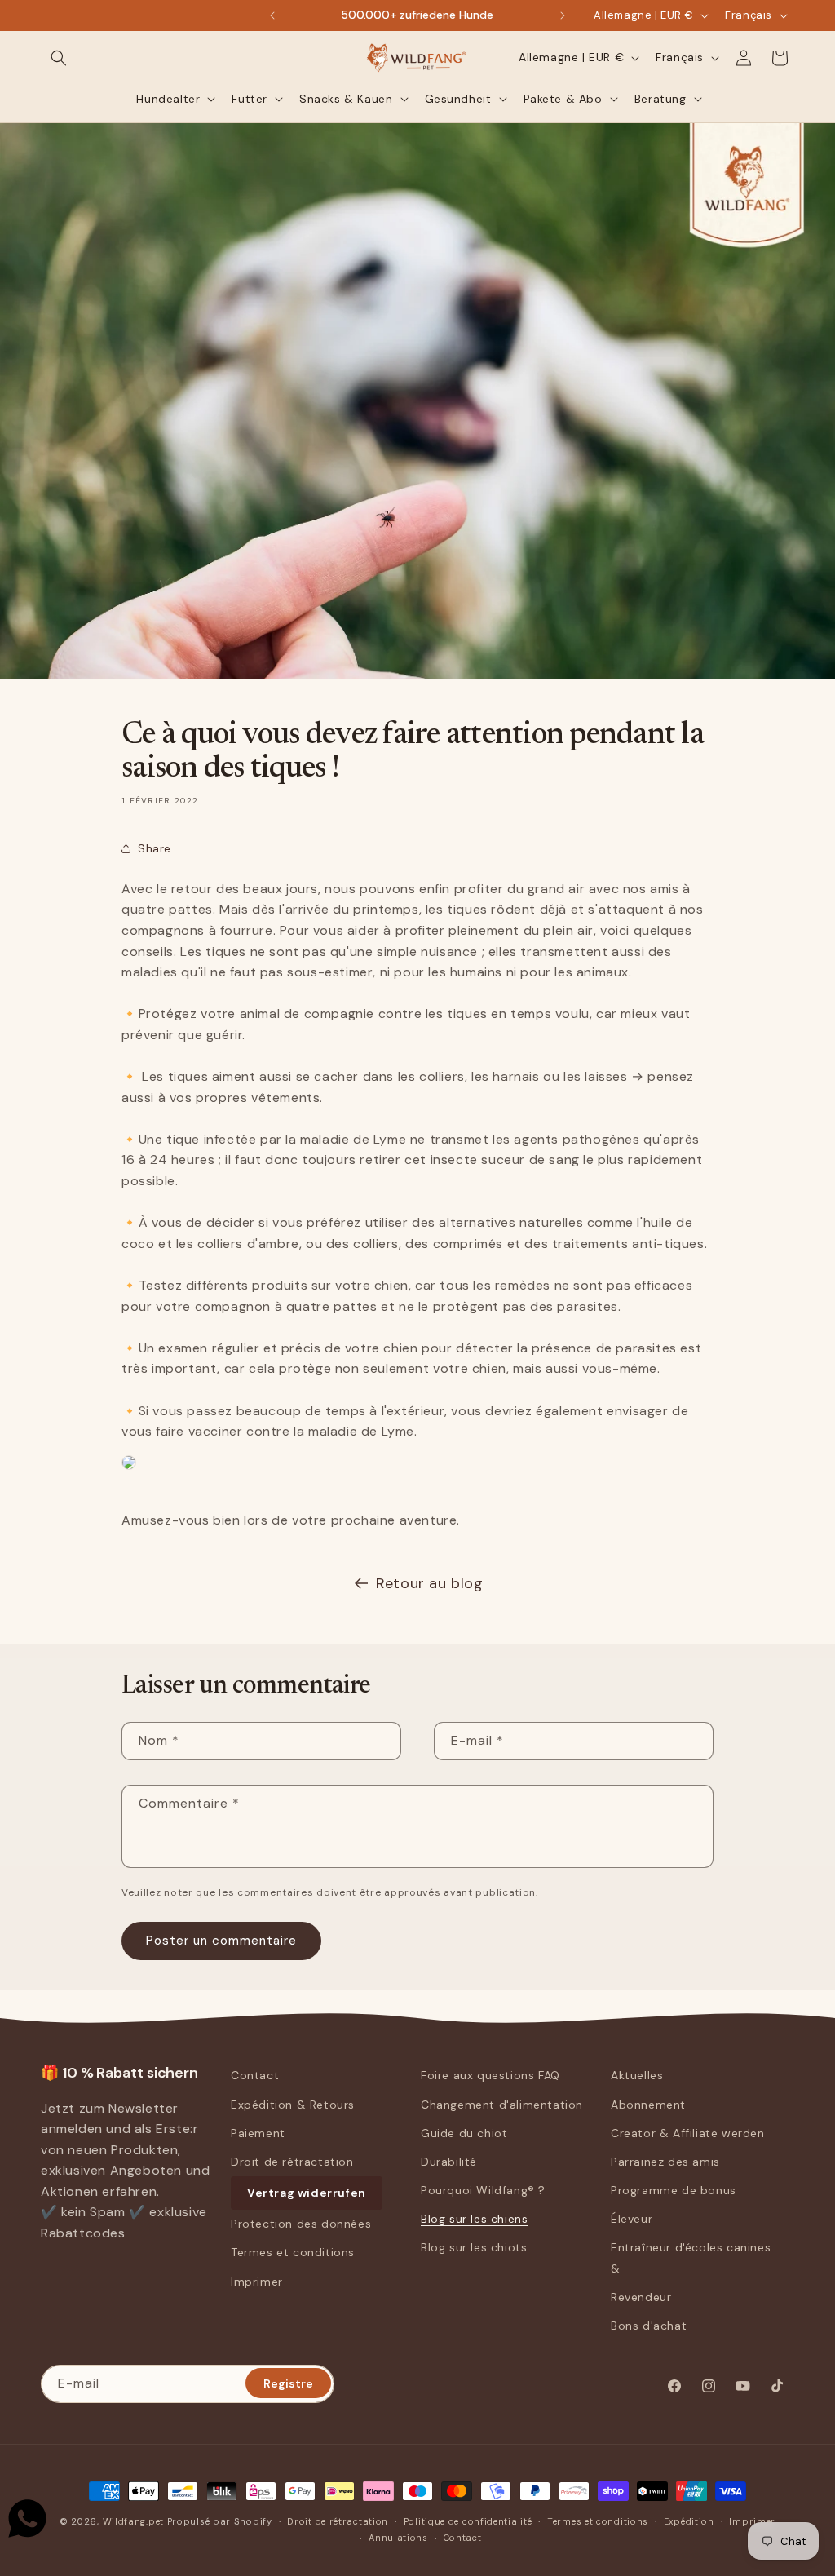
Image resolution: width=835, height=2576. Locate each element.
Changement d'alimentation (502, 2105)
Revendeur (641, 2297)
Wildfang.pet (133, 2521)
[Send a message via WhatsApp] (27, 2518)
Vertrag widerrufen (307, 2193)
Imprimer (257, 2282)
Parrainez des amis (665, 2162)
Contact (255, 2075)
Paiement (258, 2133)
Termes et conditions (293, 2252)
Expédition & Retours (293, 2105)
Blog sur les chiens (474, 2219)
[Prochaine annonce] (563, 15)
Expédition (689, 2521)
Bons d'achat (649, 2326)
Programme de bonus (674, 2190)
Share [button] (155, 848)
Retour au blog (429, 1583)
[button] (59, 58)
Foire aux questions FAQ (490, 2075)
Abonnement (648, 2105)
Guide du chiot (464, 2133)
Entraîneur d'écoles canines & (691, 2257)
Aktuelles (637, 2075)
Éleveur (632, 2219)
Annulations (398, 2538)
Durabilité (449, 2162)
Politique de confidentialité (468, 2521)
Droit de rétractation (292, 2162)
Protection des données (301, 2224)
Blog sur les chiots (474, 2247)
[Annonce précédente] (272, 15)
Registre (288, 2383)
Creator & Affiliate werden (688, 2133)
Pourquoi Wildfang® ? (483, 2190)
